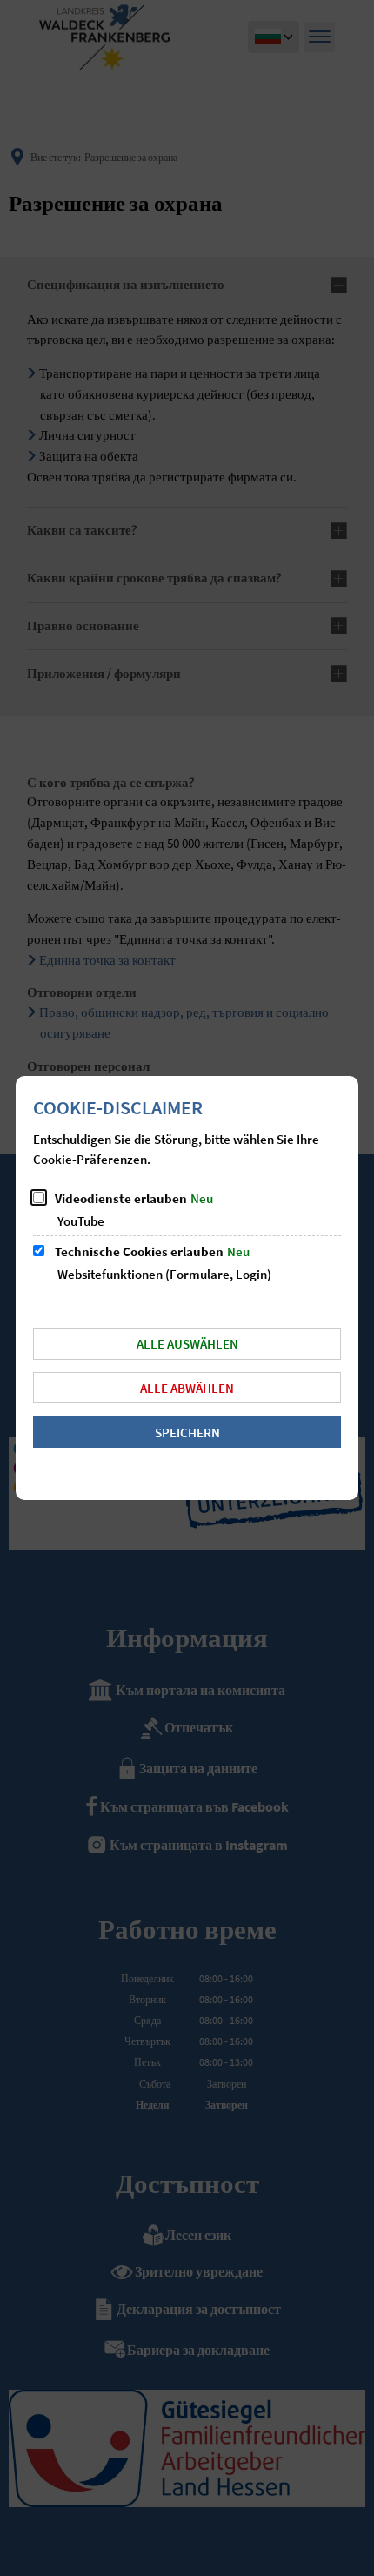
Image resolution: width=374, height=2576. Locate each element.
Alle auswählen (187, 1344)
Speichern (187, 1433)
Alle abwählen (187, 1388)
